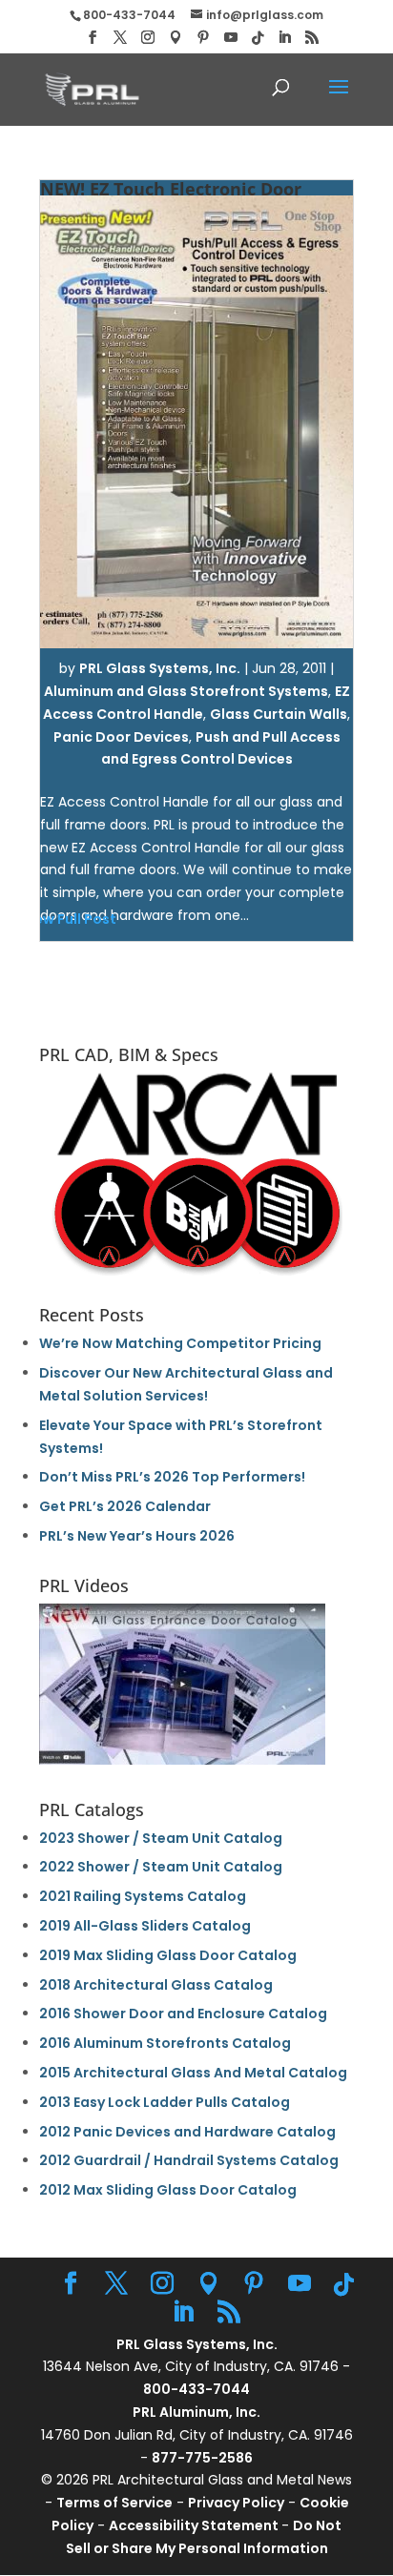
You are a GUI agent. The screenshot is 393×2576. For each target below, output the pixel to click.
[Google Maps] (176, 38)
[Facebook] (93, 38)
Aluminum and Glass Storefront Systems (186, 691)
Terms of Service (114, 2503)
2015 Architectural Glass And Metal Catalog (193, 2073)
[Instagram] (148, 38)
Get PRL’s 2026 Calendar (125, 1506)
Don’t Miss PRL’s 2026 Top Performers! (172, 1477)
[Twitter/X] (120, 38)
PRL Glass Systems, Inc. (160, 668)
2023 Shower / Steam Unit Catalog (161, 1838)
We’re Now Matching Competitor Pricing (180, 1343)
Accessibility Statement (195, 2525)
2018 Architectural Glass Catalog (156, 1985)
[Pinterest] (203, 38)
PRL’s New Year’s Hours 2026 (137, 1536)
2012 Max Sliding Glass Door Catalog (168, 2190)
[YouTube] (231, 38)
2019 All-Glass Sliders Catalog (145, 1926)
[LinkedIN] (284, 38)
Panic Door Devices (121, 737)
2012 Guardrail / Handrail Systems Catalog (189, 2160)
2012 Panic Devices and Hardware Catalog (187, 2132)
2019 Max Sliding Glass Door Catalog (168, 1955)
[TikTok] (258, 38)
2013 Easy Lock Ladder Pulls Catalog (165, 2102)
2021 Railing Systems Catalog (143, 1896)
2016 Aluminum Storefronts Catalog (165, 2043)
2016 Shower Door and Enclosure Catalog (183, 2014)
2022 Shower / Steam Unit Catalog (161, 1867)
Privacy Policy (236, 2503)
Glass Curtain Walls (279, 714)
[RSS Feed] (312, 38)
